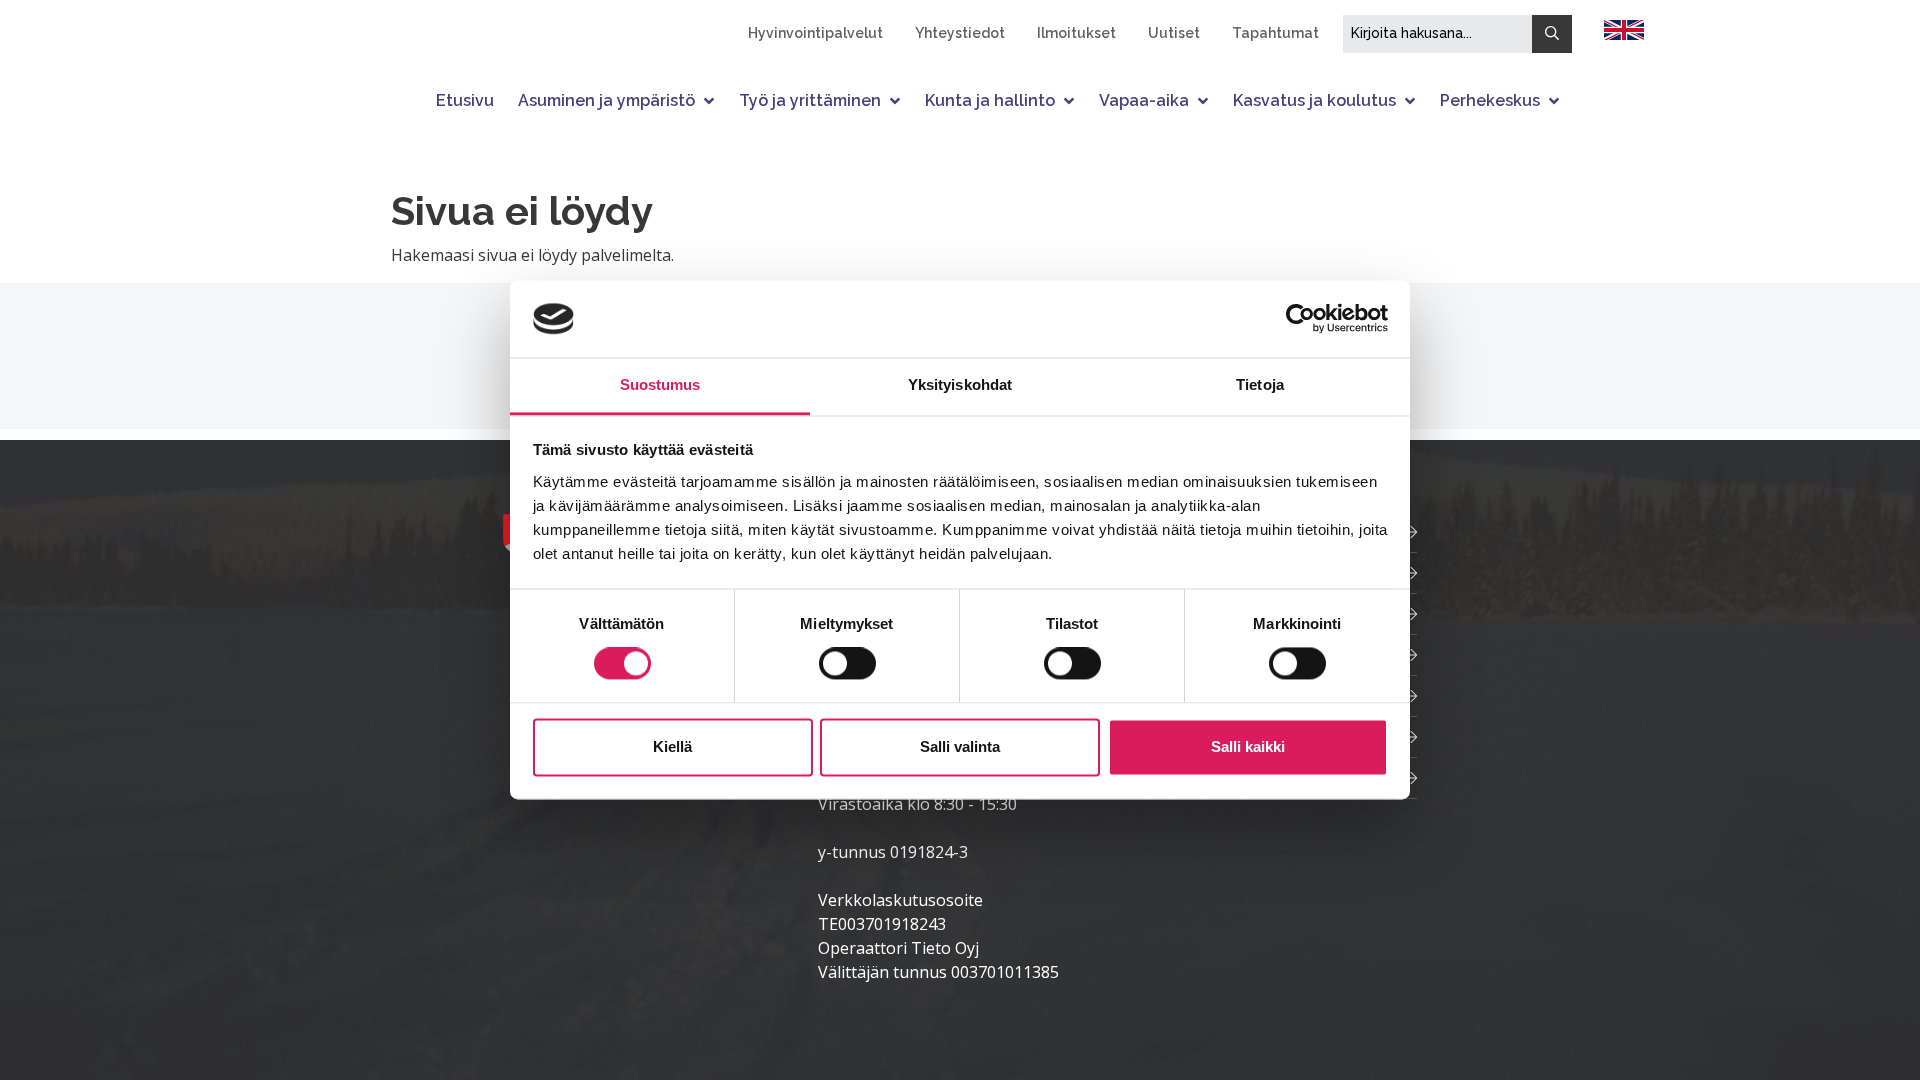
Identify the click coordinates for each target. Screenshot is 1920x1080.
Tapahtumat (1275, 33)
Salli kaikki (1248, 746)
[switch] (847, 664)
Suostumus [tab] (660, 384)
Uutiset (1174, 33)
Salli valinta (960, 746)
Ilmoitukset (1076, 33)
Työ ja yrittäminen (810, 100)
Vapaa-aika (1144, 100)
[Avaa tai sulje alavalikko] (711, 100)
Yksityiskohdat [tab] (960, 384)
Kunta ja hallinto (990, 100)
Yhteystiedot (960, 33)
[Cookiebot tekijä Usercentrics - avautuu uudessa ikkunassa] (1300, 319)
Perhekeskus (1490, 100)
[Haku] (1552, 34)
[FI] (1624, 28)
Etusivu (465, 100)
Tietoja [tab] (1260, 384)
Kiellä (672, 746)
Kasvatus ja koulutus (1314, 100)
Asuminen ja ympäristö (606, 100)
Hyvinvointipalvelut (815, 33)
